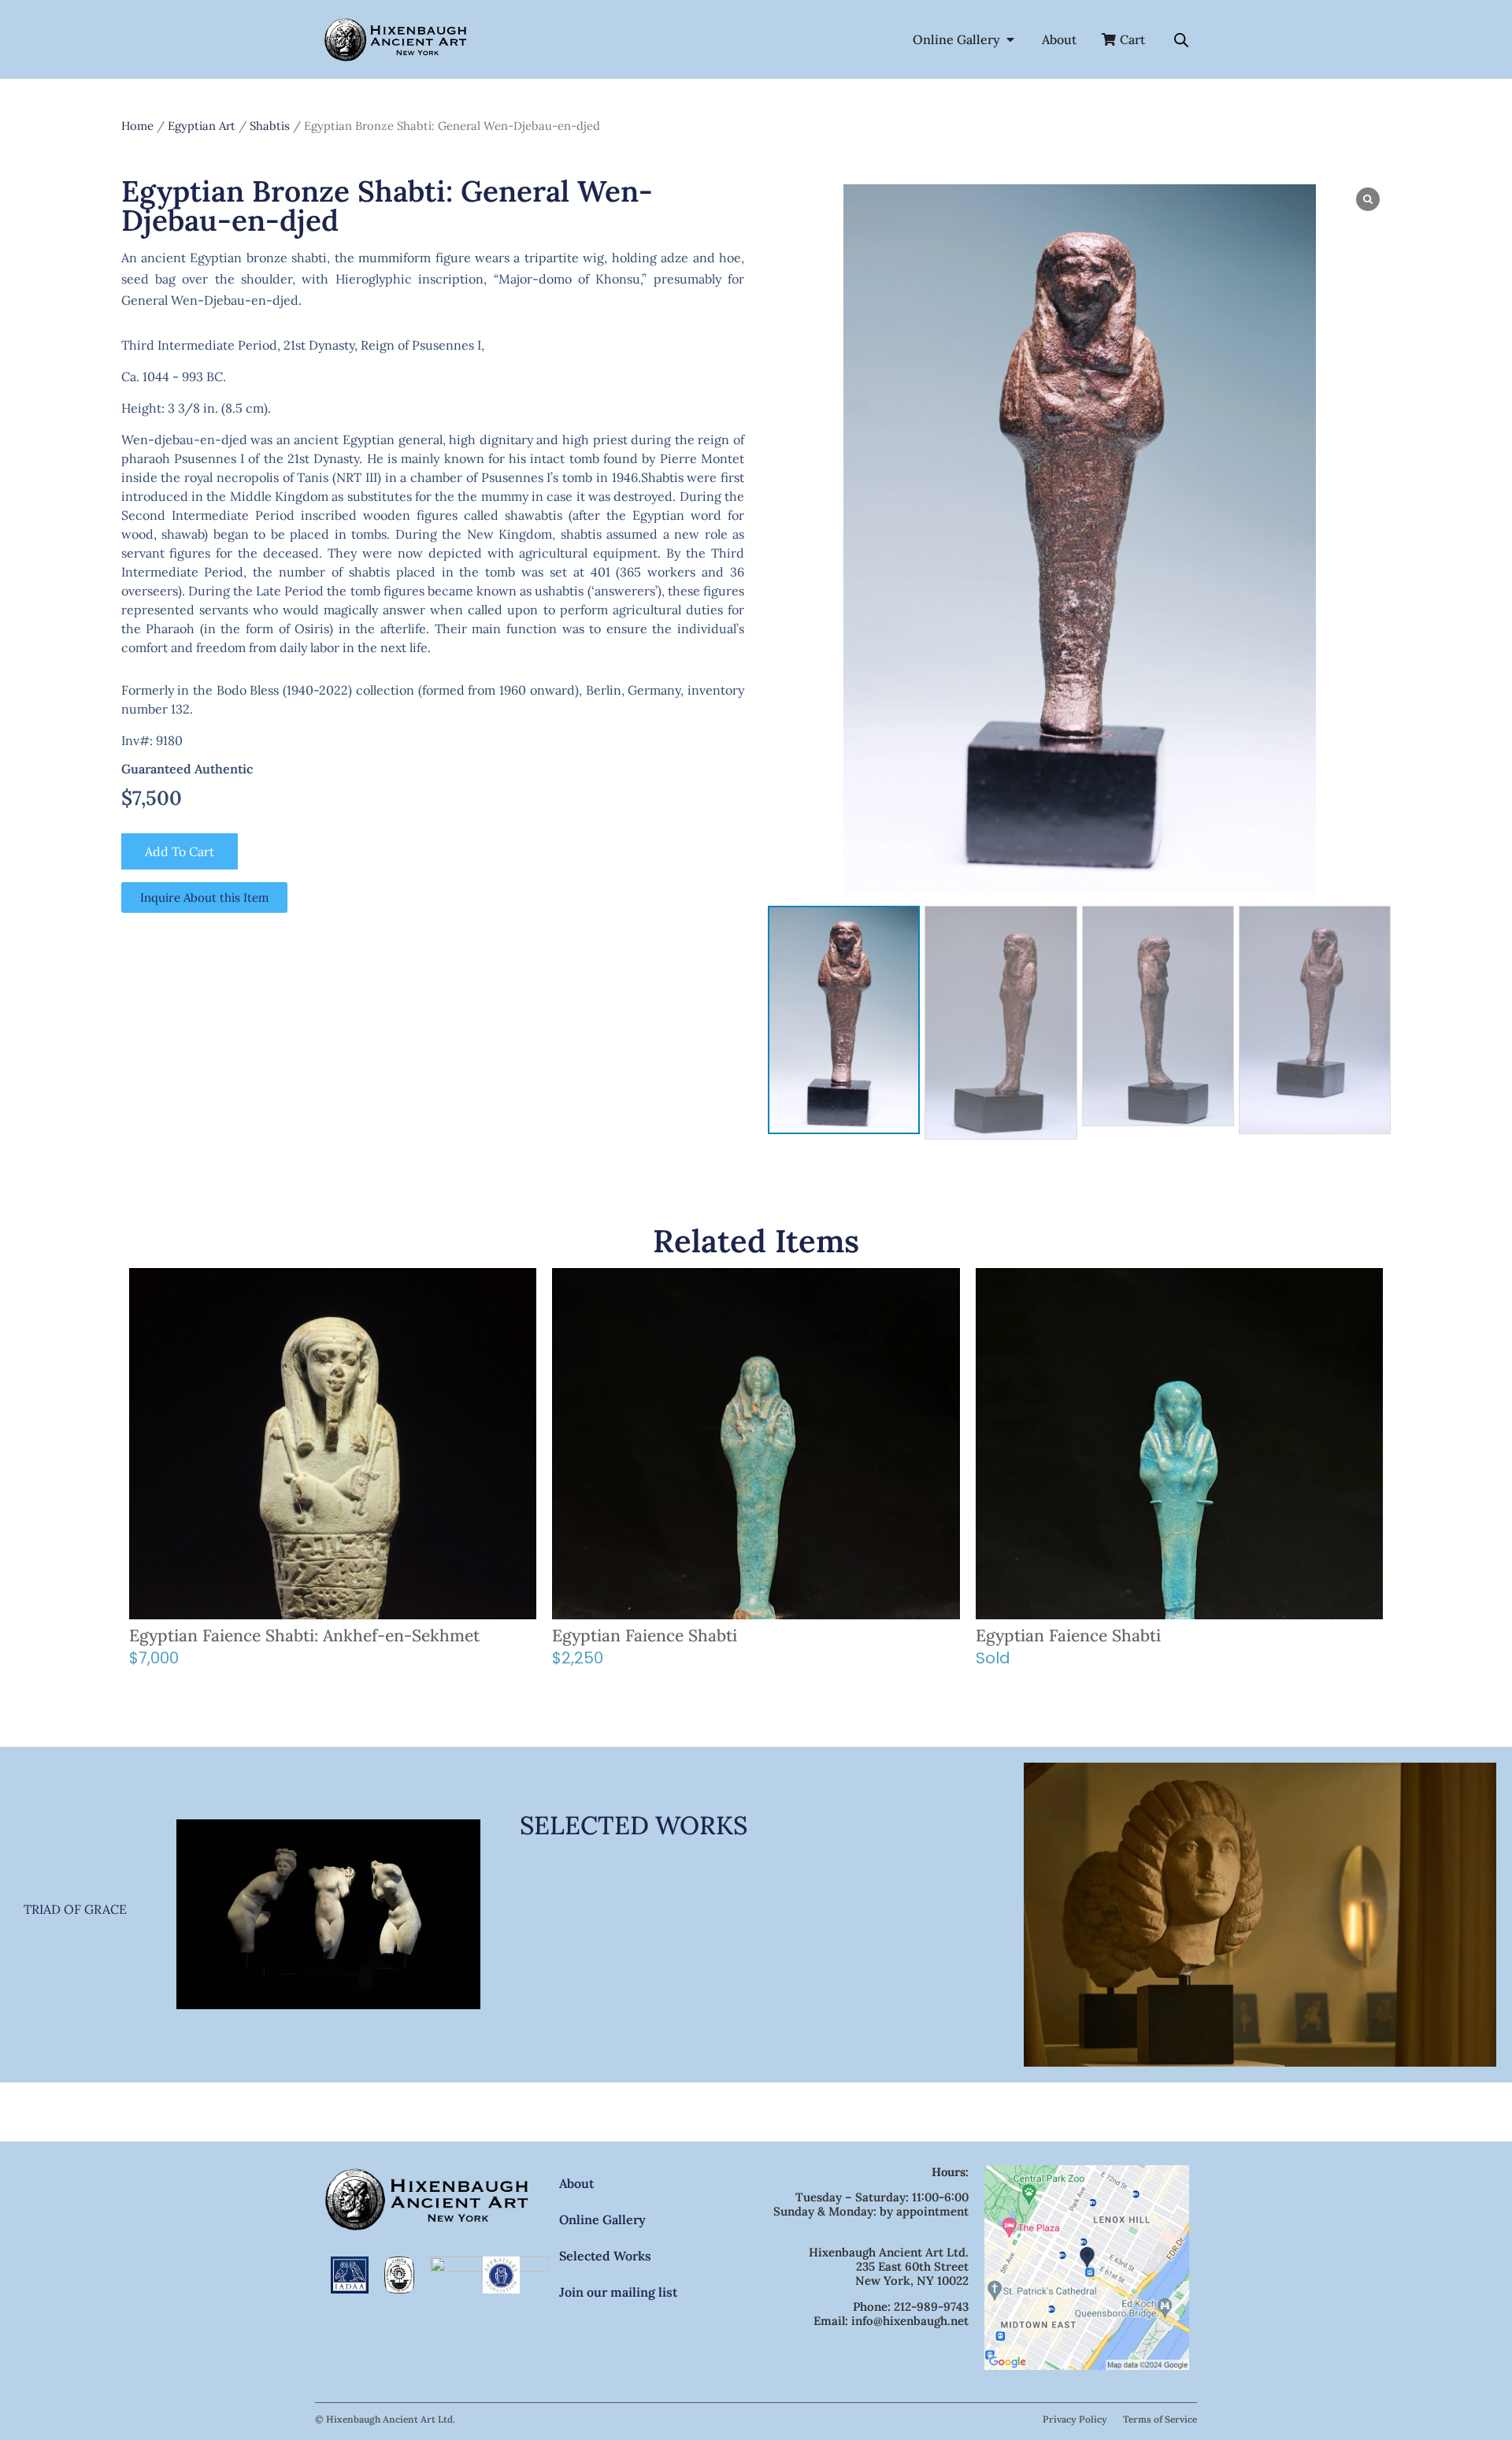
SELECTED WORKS (634, 1825)
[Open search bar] (1181, 40)
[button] (1381, 1022)
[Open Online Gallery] (1010, 39)
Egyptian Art (202, 126)
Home (137, 126)
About (576, 2183)
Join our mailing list (618, 2292)
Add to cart (180, 851)
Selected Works (605, 2256)
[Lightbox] (1368, 199)
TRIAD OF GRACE (75, 1909)
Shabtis (270, 126)
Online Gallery (602, 2219)
